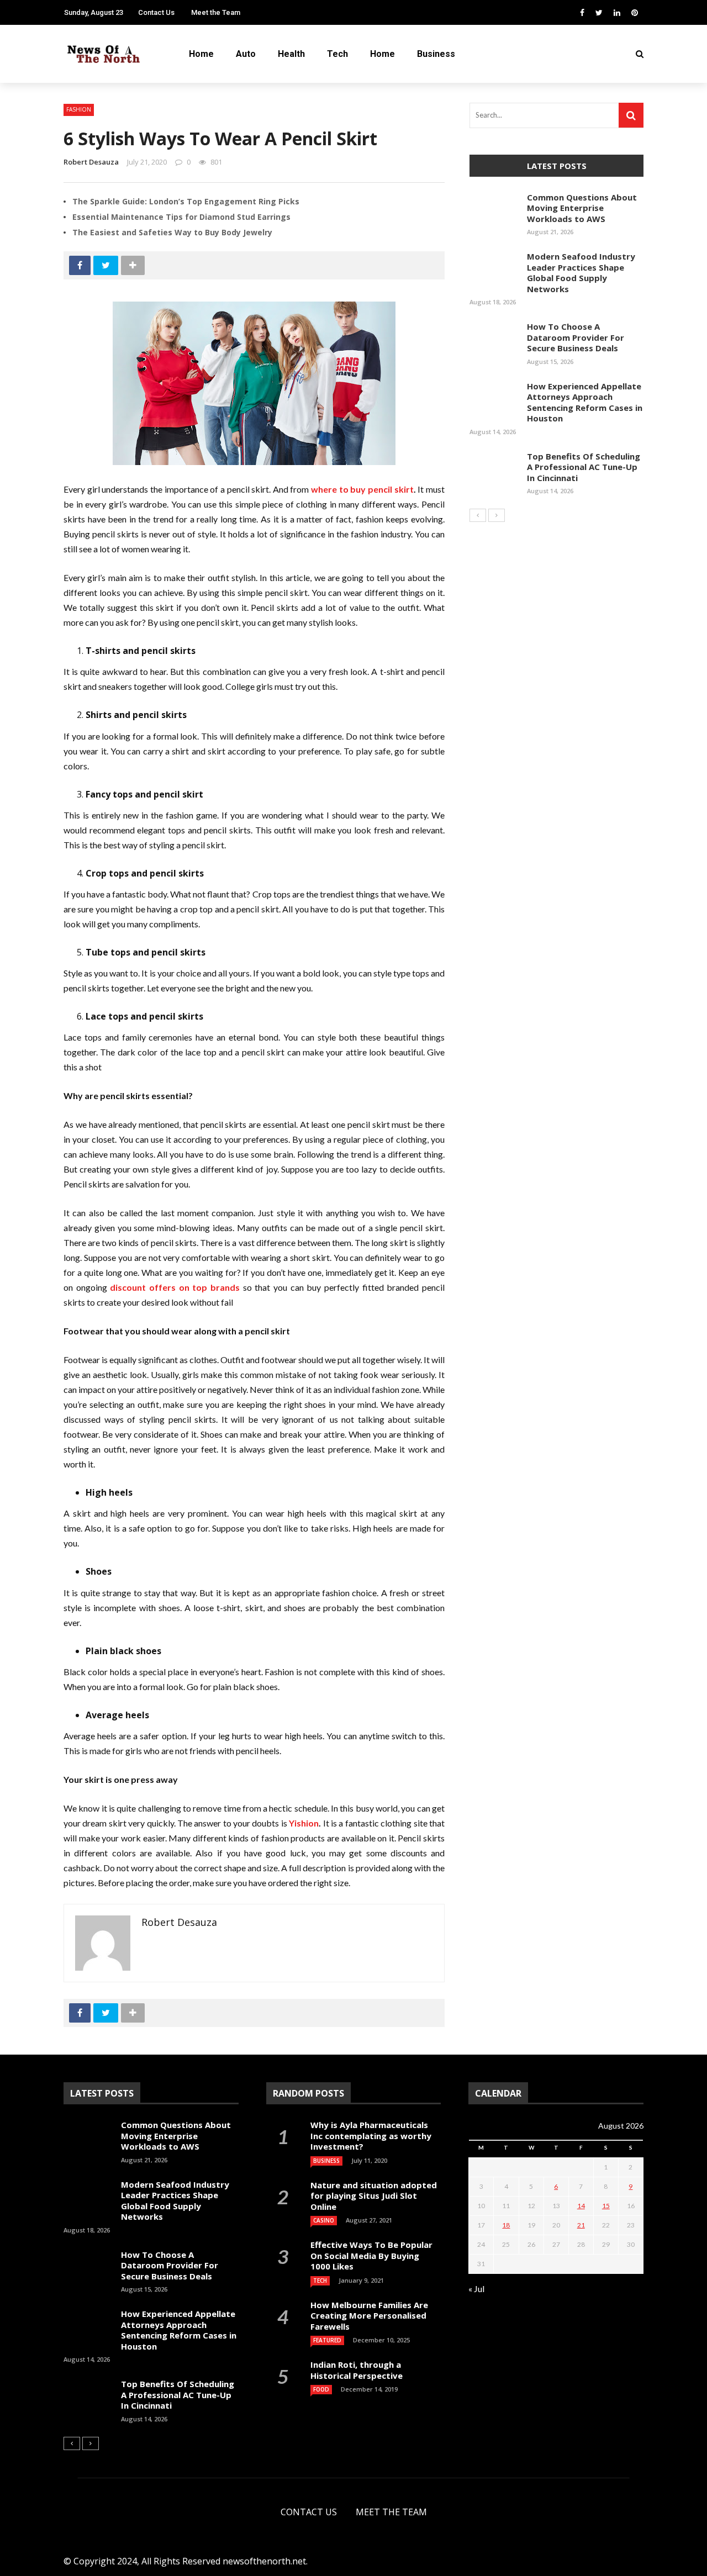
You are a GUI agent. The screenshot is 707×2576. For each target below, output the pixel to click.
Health (34, 106)
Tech (29, 128)
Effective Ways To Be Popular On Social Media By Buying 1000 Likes (371, 2255)
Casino (324, 2220)
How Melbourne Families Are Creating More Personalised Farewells (369, 2316)
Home (31, 150)
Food (321, 2389)
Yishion (304, 1823)
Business (37, 172)
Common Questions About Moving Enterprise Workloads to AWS (582, 208)
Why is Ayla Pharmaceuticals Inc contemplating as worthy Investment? (371, 2136)
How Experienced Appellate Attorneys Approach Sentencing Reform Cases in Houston (585, 402)
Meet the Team (216, 12)
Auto (29, 84)
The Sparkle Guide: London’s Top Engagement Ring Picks (186, 201)
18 (506, 2225)
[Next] (497, 515)
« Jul (476, 2289)
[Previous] (478, 515)
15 (606, 2206)
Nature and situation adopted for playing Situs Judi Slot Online (374, 2196)
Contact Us (309, 2512)
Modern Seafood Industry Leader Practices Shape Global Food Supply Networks (581, 273)
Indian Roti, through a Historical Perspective (357, 2370)
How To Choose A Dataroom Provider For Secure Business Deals (576, 337)
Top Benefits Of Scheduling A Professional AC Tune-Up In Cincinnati (584, 467)
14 (581, 2206)
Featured (327, 2340)
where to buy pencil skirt (362, 489)
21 (581, 2225)
